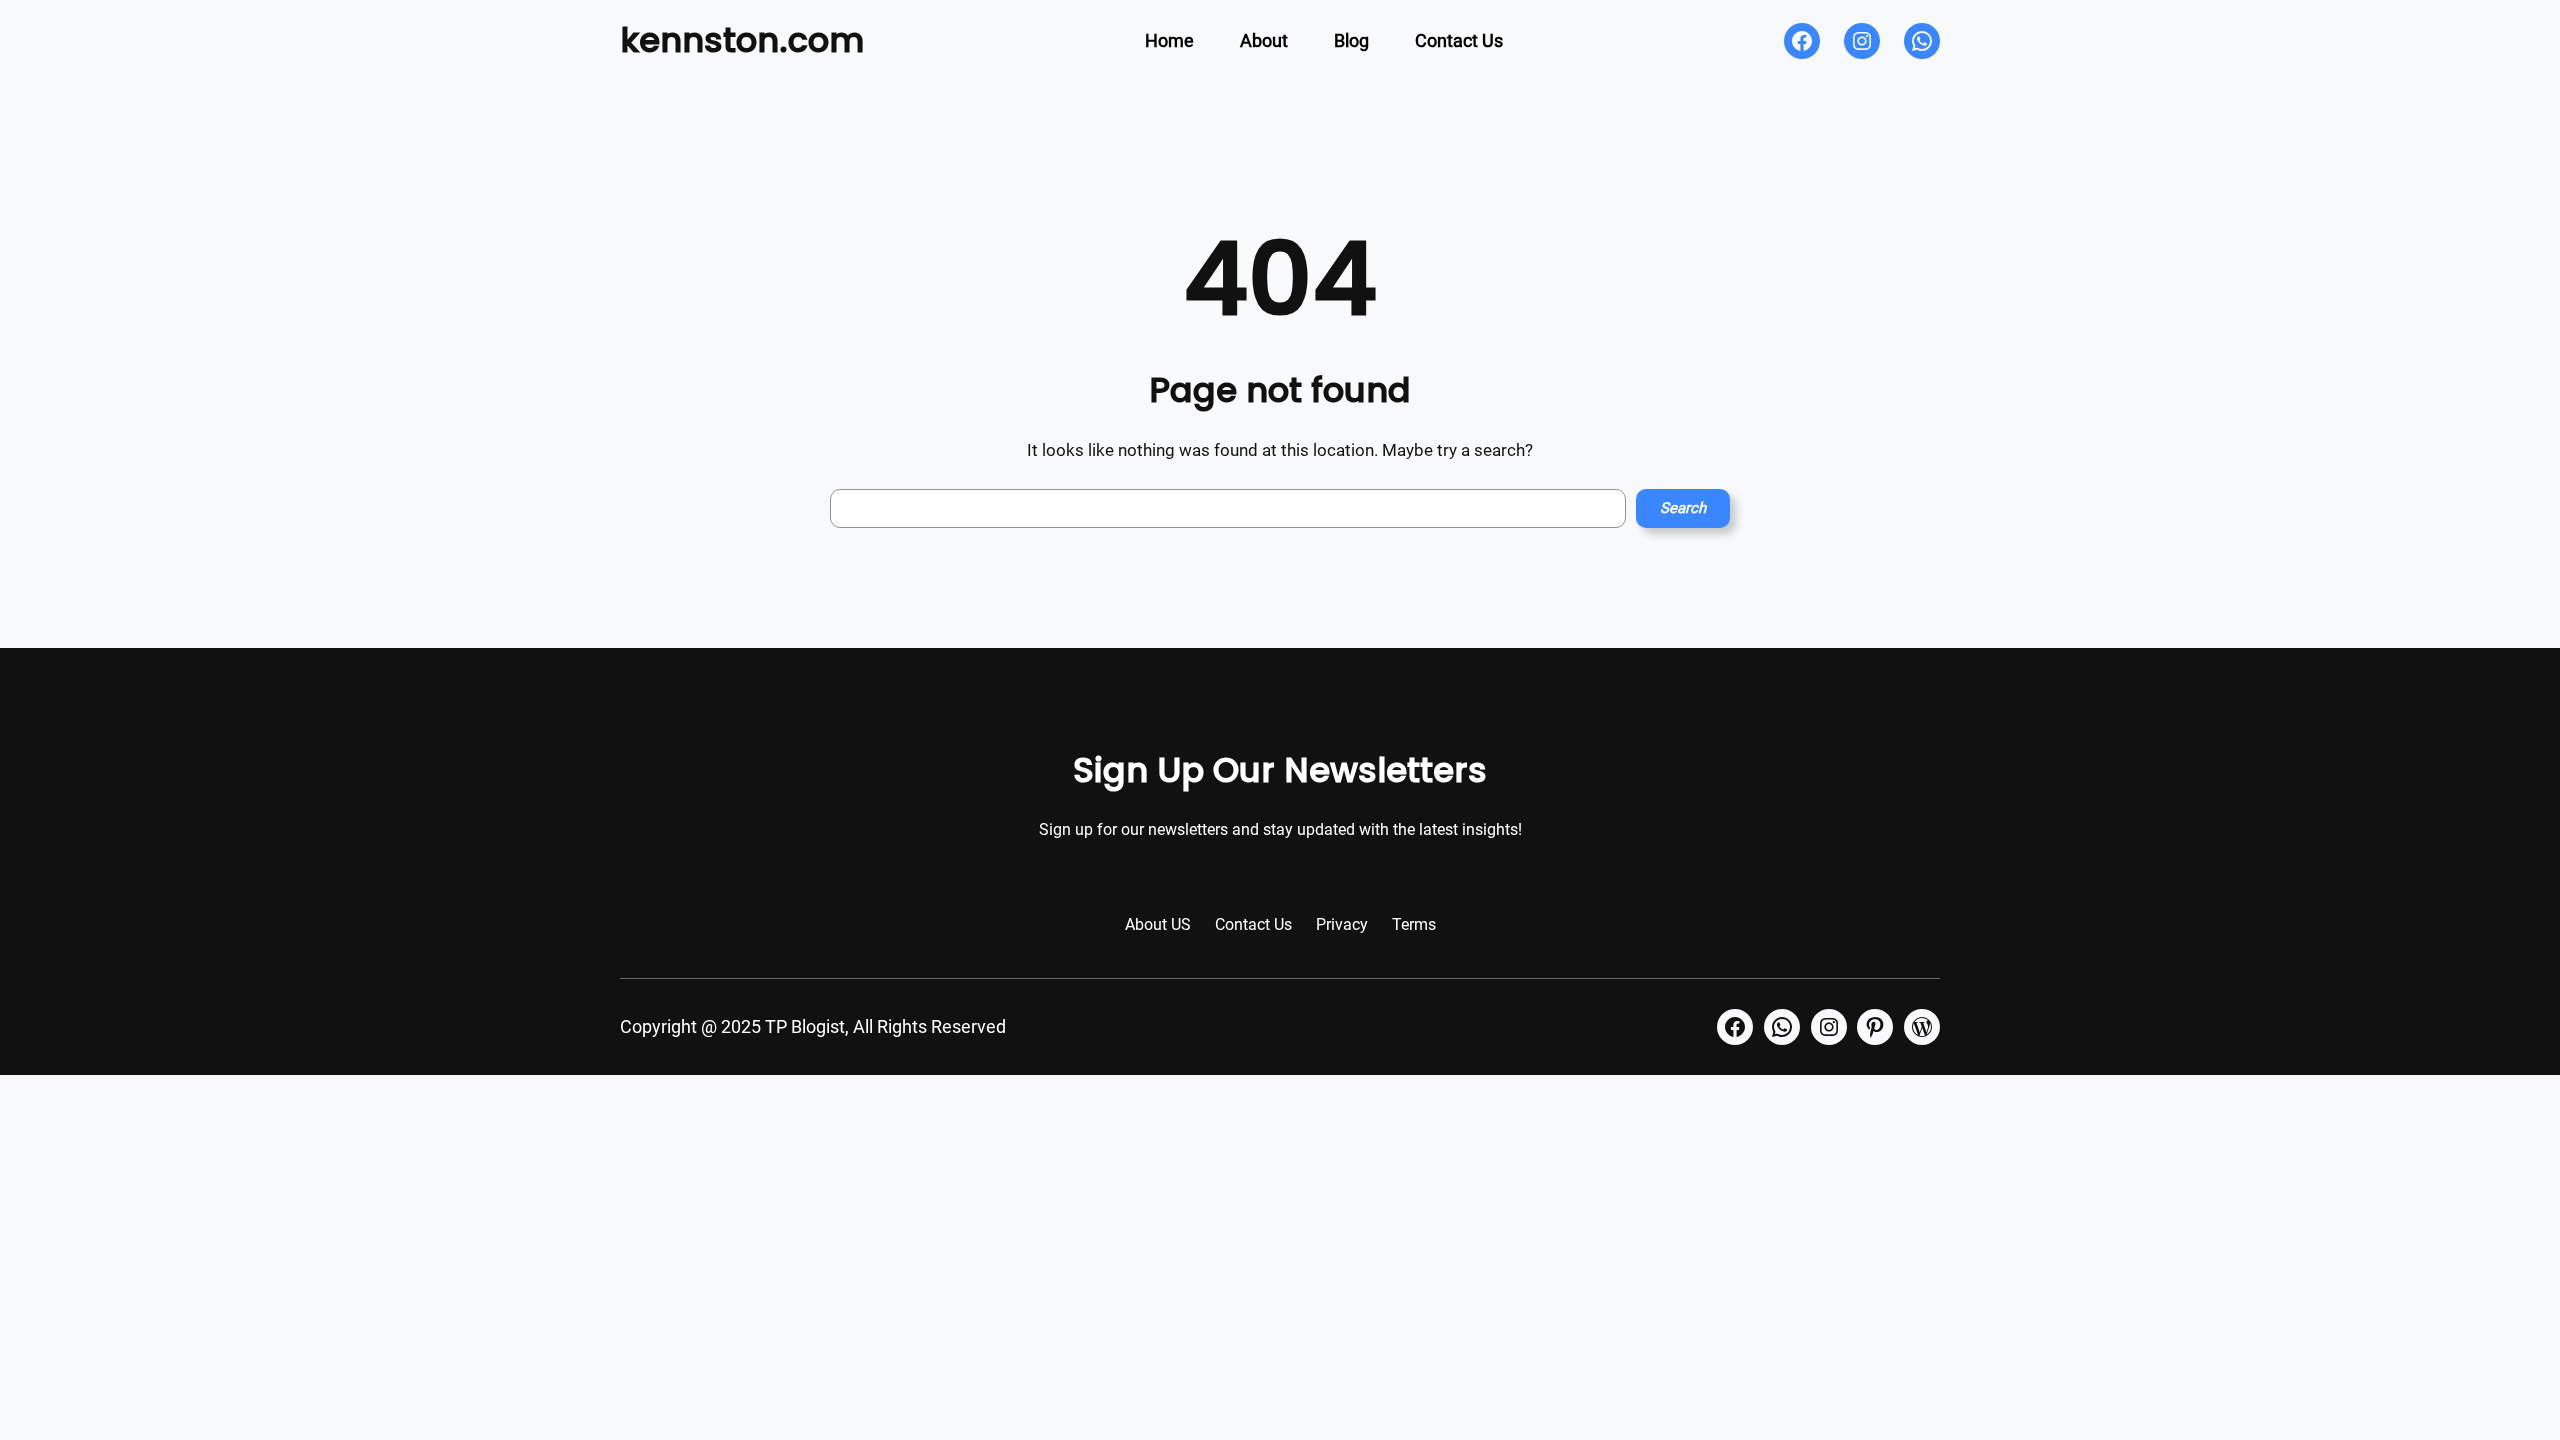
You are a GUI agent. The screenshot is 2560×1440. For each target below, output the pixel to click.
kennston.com (742, 40)
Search (1683, 508)
